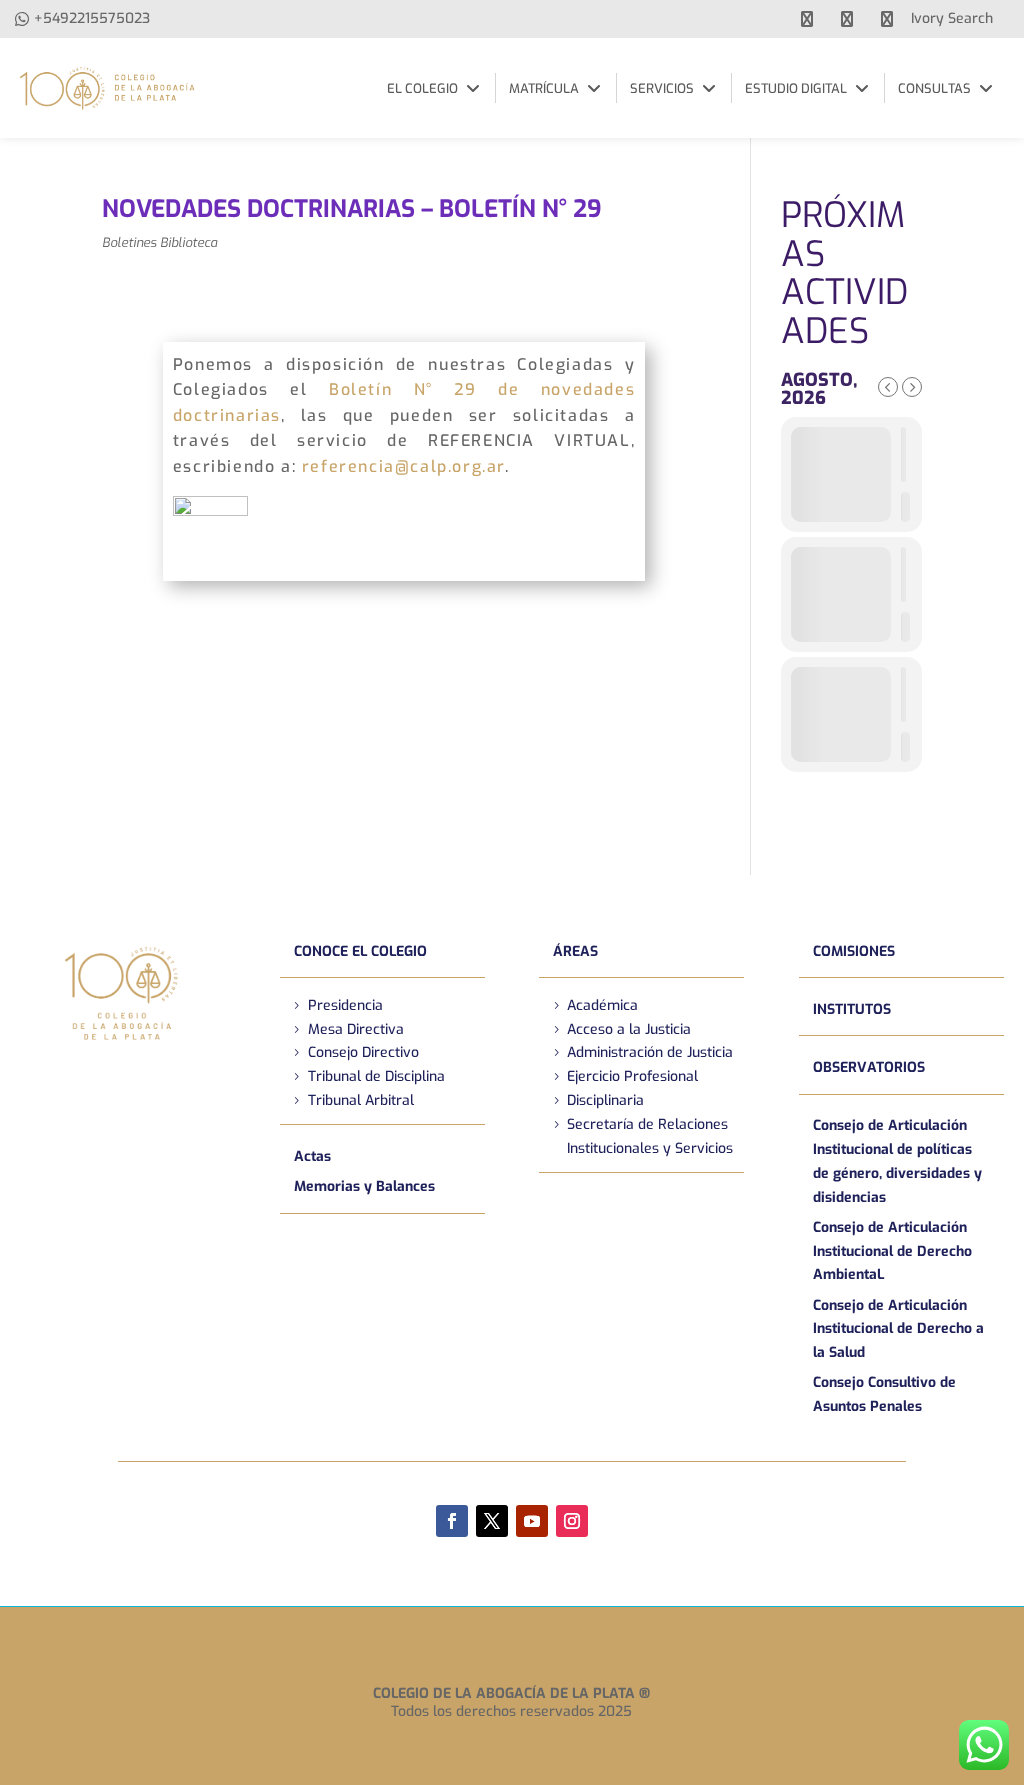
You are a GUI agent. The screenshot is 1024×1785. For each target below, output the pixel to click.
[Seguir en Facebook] (452, 1521)
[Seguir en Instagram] (572, 1521)
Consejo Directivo (363, 1052)
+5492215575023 (92, 18)
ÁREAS (575, 951)
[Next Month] (912, 387)
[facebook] (807, 19)
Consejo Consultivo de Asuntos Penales (884, 1394)
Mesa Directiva (356, 1029)
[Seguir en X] (492, 1521)
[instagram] (887, 19)
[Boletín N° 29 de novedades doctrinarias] (210, 557)
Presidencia (345, 1005)
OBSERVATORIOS (869, 1067)
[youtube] (847, 19)
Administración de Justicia (650, 1052)
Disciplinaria (605, 1100)
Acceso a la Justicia (629, 1029)
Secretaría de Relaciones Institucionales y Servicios (650, 1136)
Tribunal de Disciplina (376, 1076)
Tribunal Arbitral (361, 1100)
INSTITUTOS (852, 1009)
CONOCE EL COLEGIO (360, 951)
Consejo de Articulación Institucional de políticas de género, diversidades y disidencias (897, 1161)
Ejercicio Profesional (632, 1076)
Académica (602, 1005)
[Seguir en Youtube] (532, 1521)
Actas (312, 1156)
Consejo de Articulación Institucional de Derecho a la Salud (898, 1329)
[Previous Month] (888, 387)
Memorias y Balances (364, 1186)
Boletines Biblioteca (159, 242)
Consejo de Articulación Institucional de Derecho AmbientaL (892, 1251)
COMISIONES (854, 951)
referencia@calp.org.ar (403, 466)
